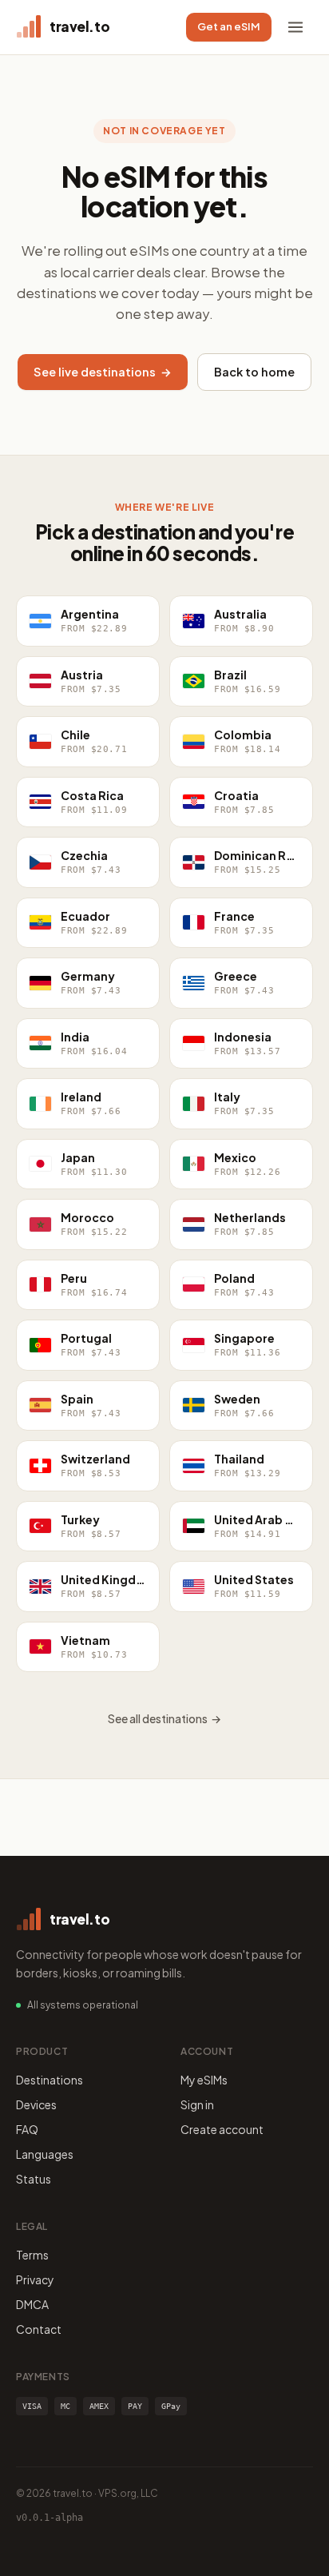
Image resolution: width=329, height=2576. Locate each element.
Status (34, 2179)
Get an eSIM (229, 26)
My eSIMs (204, 2080)
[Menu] (295, 27)
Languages (45, 2154)
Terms (32, 2255)
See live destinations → (103, 372)
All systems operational (83, 2005)
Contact (39, 2329)
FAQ (27, 2129)
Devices (36, 2104)
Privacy (35, 2279)
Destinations (50, 2080)
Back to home (254, 372)
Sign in (197, 2104)
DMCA (32, 2304)
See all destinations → (164, 1718)
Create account (222, 2129)
